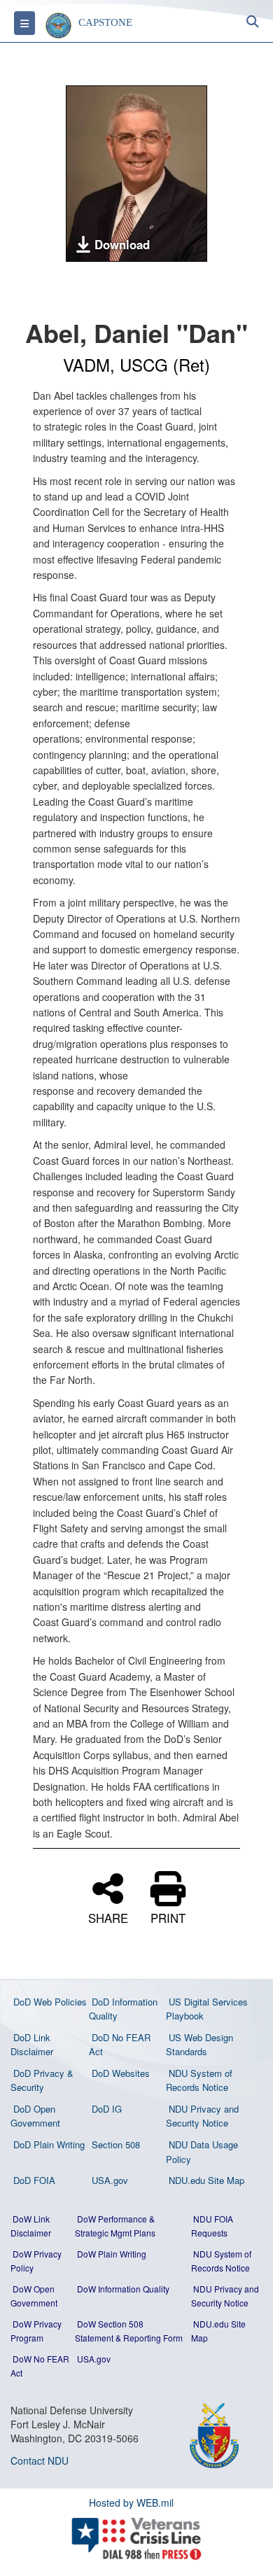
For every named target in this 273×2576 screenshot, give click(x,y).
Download (122, 244)
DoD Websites (121, 2073)
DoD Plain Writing (49, 2144)
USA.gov (110, 2180)
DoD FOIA (34, 2180)
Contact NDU (40, 2460)
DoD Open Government (35, 2116)
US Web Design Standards (199, 2045)
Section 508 (116, 2144)
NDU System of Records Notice (199, 2080)
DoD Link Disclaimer (32, 2045)
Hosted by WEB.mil (131, 2502)
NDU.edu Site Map (206, 2180)
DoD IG (107, 2109)
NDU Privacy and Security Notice (202, 2116)
